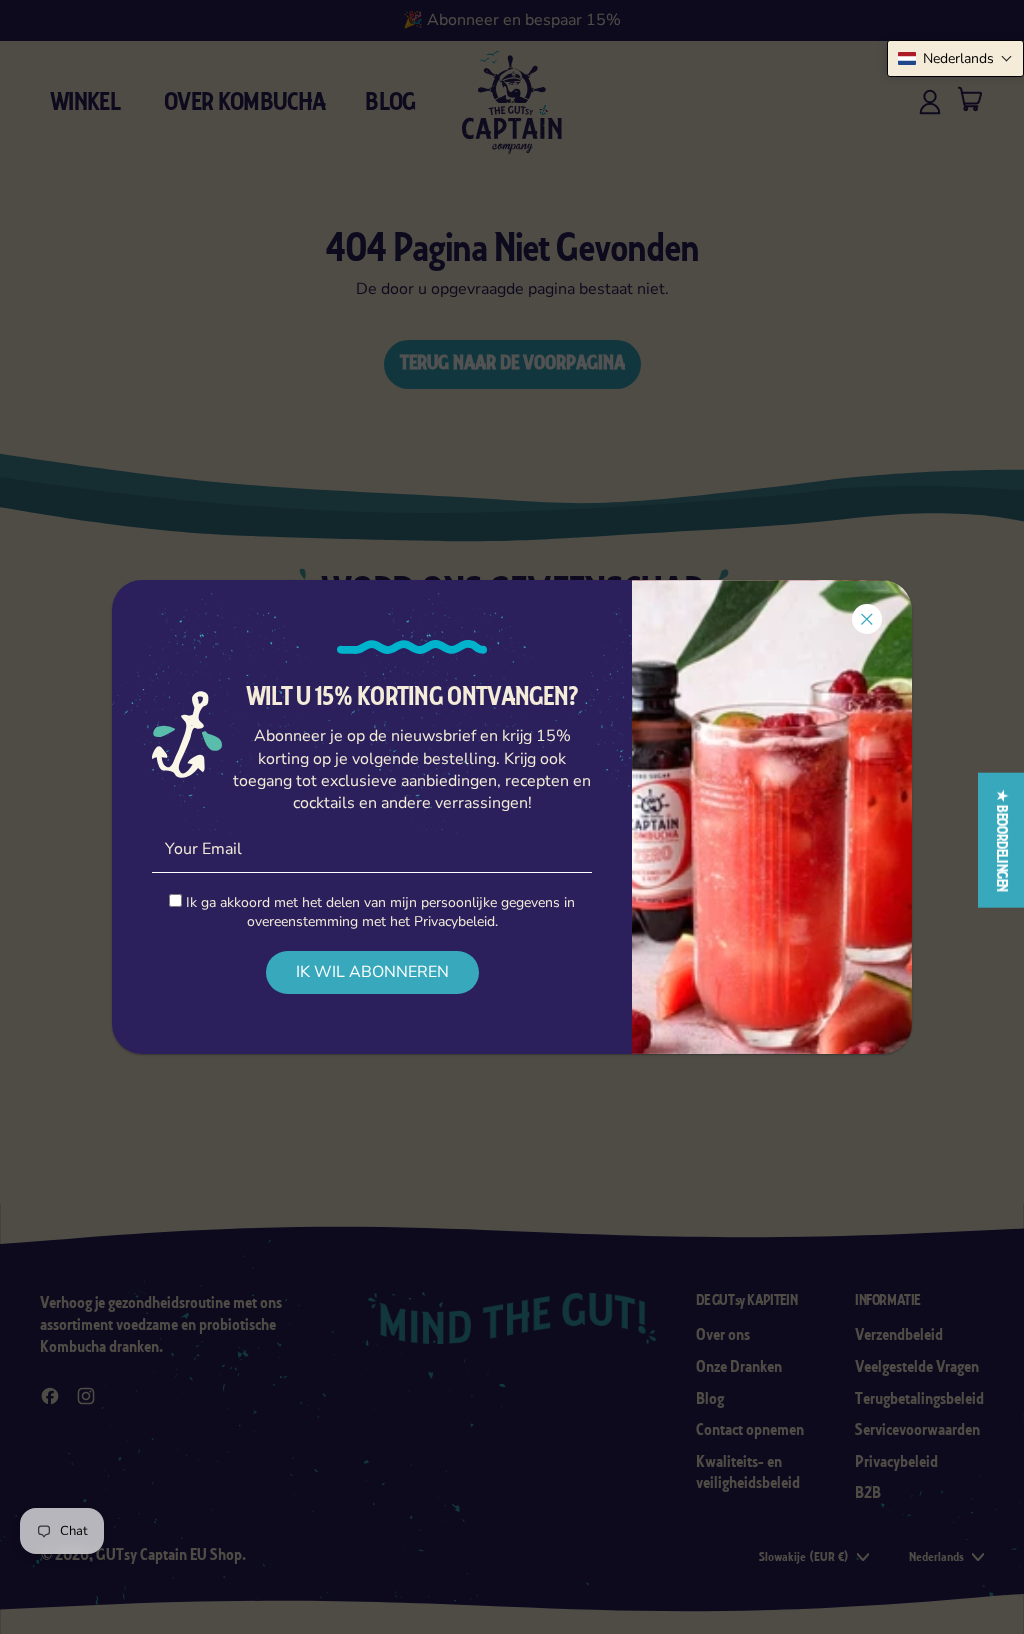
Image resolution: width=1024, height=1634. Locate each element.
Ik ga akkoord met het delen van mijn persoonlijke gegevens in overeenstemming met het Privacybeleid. (378, 912)
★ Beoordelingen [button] (1001, 840)
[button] (955, 58)
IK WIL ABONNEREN (372, 972)
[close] (867, 619)
